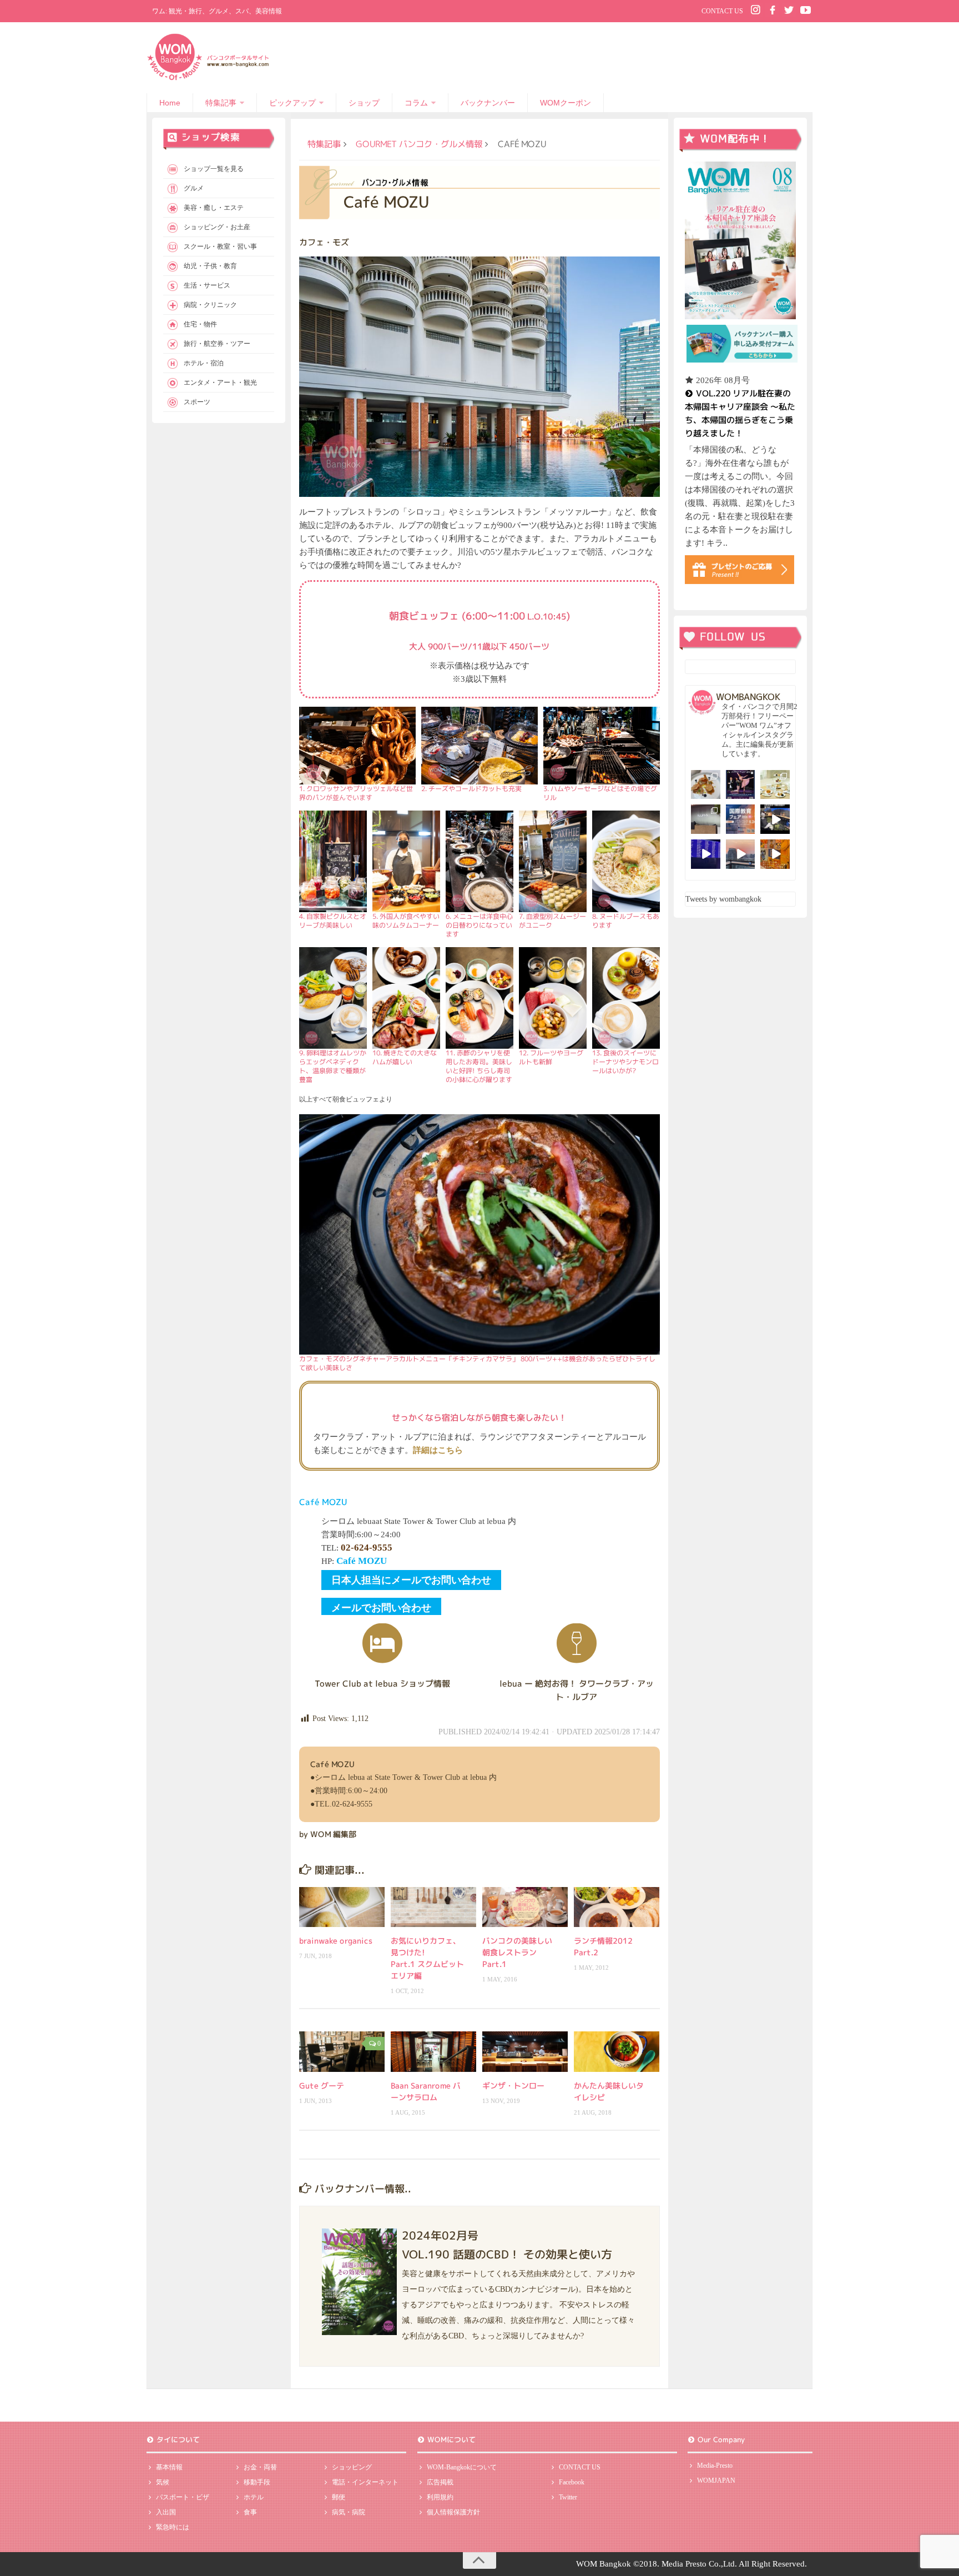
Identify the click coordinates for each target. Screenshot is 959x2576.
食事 (250, 2512)
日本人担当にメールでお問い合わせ (411, 1580)
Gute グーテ (322, 2086)
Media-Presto (715, 2466)
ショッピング (352, 2467)
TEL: (357, 1548)
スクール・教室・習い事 (220, 246)
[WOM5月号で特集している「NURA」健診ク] (706, 819)
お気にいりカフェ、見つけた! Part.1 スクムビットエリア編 (427, 1958)
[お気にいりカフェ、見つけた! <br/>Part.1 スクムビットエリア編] (433, 1907)
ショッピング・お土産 (217, 227)
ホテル (254, 2497)
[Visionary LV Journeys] (775, 819)
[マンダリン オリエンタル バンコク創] (775, 785)
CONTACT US (722, 11)
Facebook (572, 2482)
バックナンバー (488, 103)
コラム (416, 103)
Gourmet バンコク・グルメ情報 (419, 144)
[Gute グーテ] (342, 2052)
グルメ (194, 188)
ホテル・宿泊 (204, 363)
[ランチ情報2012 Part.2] (617, 1907)
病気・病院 (349, 2512)
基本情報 (169, 2467)
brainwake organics (336, 1941)
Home (170, 103)
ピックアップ (292, 103)
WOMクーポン (566, 103)
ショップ (364, 103)
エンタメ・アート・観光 (220, 383)
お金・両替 (260, 2467)
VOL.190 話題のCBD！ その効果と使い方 (507, 2254)
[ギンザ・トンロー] (525, 2051)
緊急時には (173, 2527)
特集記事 (221, 103)
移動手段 (257, 2482)
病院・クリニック (210, 305)
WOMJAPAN (716, 2481)
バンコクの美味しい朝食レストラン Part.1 (517, 1952)
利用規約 (440, 2497)
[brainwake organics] (342, 1907)
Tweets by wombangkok (723, 899)
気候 (163, 2482)
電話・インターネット (365, 2482)
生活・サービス (207, 285)
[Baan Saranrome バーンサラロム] (433, 2051)
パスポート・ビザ (183, 2497)
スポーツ (197, 402)
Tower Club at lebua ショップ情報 (382, 1684)
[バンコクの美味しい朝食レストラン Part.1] (525, 1907)
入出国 (166, 2512)
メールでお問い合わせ (381, 1608)
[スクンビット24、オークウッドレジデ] (775, 854)
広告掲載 (440, 2482)
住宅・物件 (200, 324)
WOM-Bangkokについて (462, 2467)
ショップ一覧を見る (214, 169)
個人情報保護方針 (453, 2512)
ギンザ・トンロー (513, 2086)
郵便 (339, 2497)
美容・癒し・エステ (214, 208)
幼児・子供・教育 (210, 266)
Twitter (568, 2497)
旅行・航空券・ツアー (217, 344)
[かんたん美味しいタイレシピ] (617, 2051)
